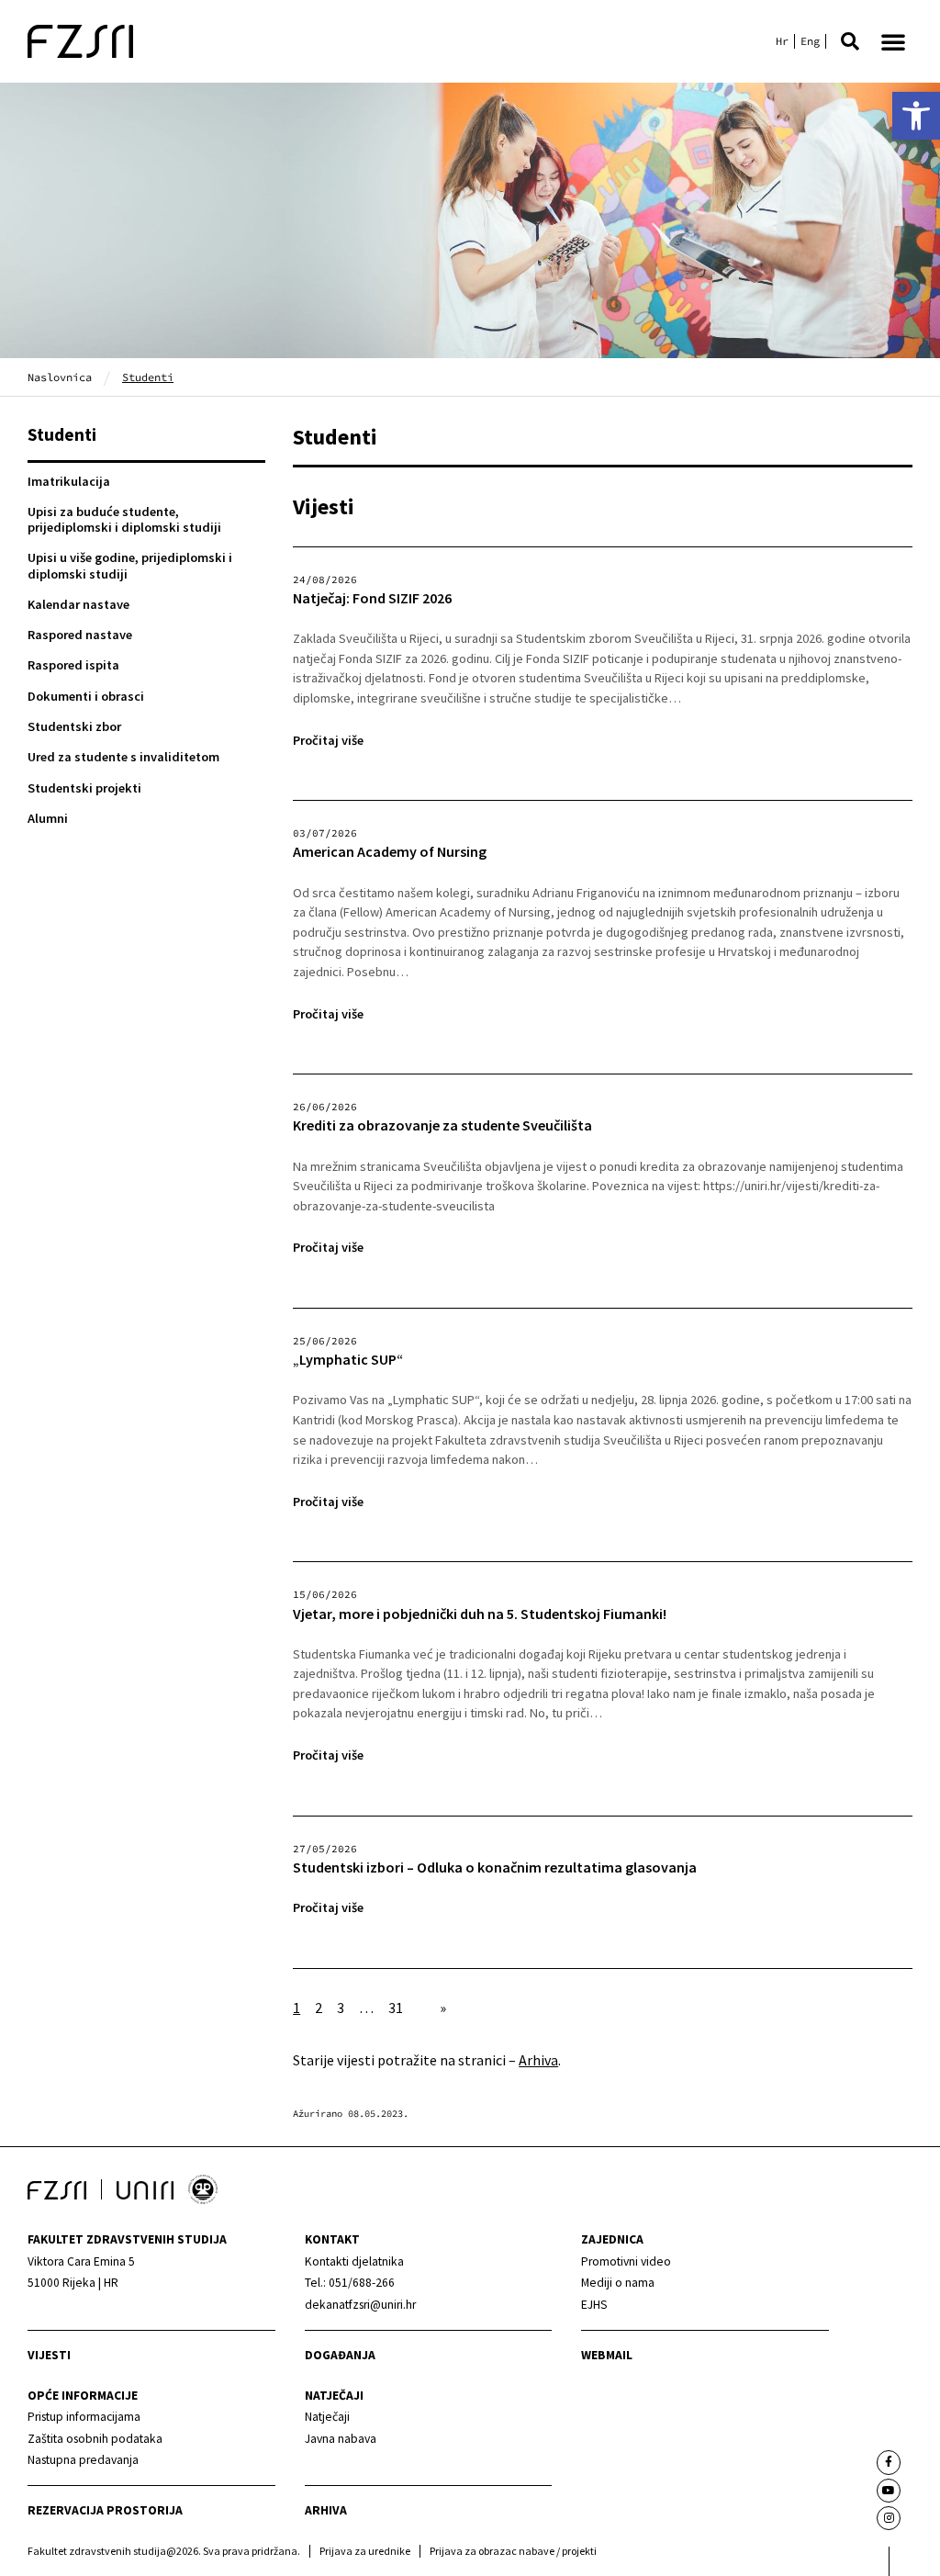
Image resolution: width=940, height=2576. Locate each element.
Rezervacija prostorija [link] (105, 2510)
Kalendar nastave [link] (78, 604)
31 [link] (396, 2008)
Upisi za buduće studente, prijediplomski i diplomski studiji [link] (124, 519)
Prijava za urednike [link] (365, 2551)
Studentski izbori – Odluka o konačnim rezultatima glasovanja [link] (495, 1867)
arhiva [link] (326, 2510)
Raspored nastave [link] (80, 635)
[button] (850, 41)
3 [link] (341, 2008)
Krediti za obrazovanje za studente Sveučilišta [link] (442, 1125)
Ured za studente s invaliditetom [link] (123, 757)
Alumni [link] (48, 818)
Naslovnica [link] (60, 377)
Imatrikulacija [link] (69, 481)
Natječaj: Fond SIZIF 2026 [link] (372, 598)
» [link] (443, 2008)
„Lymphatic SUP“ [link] (348, 1360)
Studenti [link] (62, 434)
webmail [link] (607, 2355)
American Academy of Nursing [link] (390, 852)
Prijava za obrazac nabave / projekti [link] (513, 2551)
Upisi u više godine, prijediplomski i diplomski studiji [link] (130, 565)
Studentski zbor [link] (74, 726)
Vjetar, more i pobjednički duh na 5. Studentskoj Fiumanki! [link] (480, 1614)
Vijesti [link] (49, 2355)
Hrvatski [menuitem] (782, 41)
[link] (916, 116)
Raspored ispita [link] (73, 665)
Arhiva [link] (538, 2060)
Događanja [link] (340, 2355)
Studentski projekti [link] (84, 788)
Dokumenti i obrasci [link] (86, 696)
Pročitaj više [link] (328, 740)
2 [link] (319, 2008)
